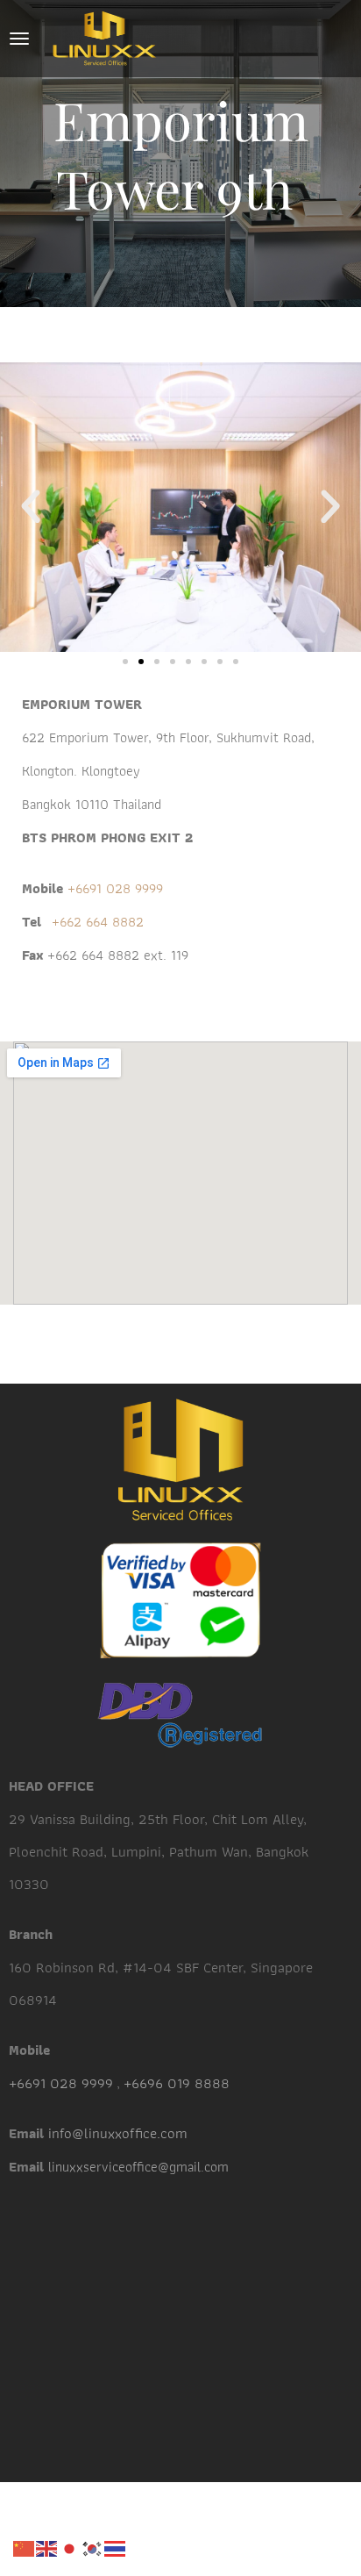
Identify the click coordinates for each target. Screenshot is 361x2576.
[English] (47, 2547)
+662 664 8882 (98, 922)
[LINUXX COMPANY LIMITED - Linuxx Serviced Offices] (104, 39)
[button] (31, 507)
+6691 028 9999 (113, 888)
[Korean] (93, 2547)
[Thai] (116, 2547)
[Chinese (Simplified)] (25, 2547)
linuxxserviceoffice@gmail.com (138, 2167)
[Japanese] (70, 2547)
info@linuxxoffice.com (118, 2133)
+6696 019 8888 (177, 2083)
